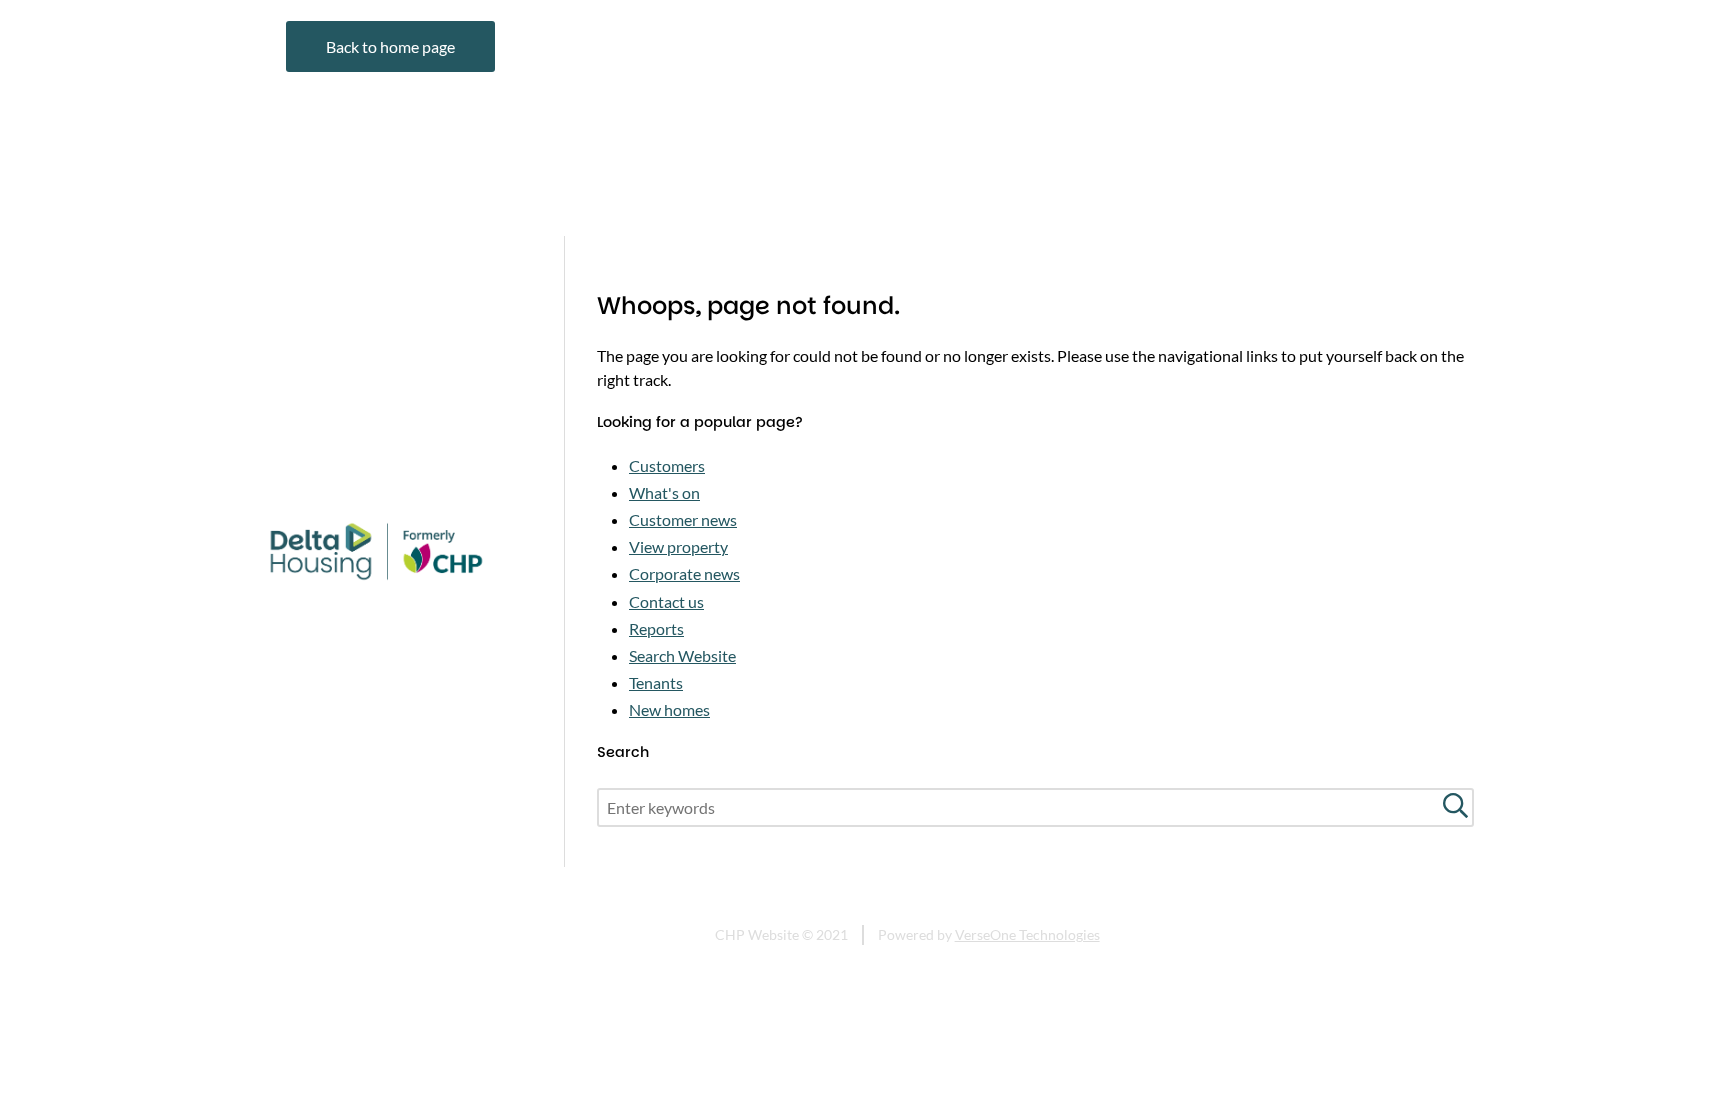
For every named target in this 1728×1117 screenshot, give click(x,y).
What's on (664, 492)
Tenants (656, 682)
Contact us (666, 601)
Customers (667, 465)
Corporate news (684, 573)
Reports (656, 628)
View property (678, 546)
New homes (669, 709)
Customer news (683, 519)
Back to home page (390, 46)
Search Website (682, 655)
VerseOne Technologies (1027, 935)
